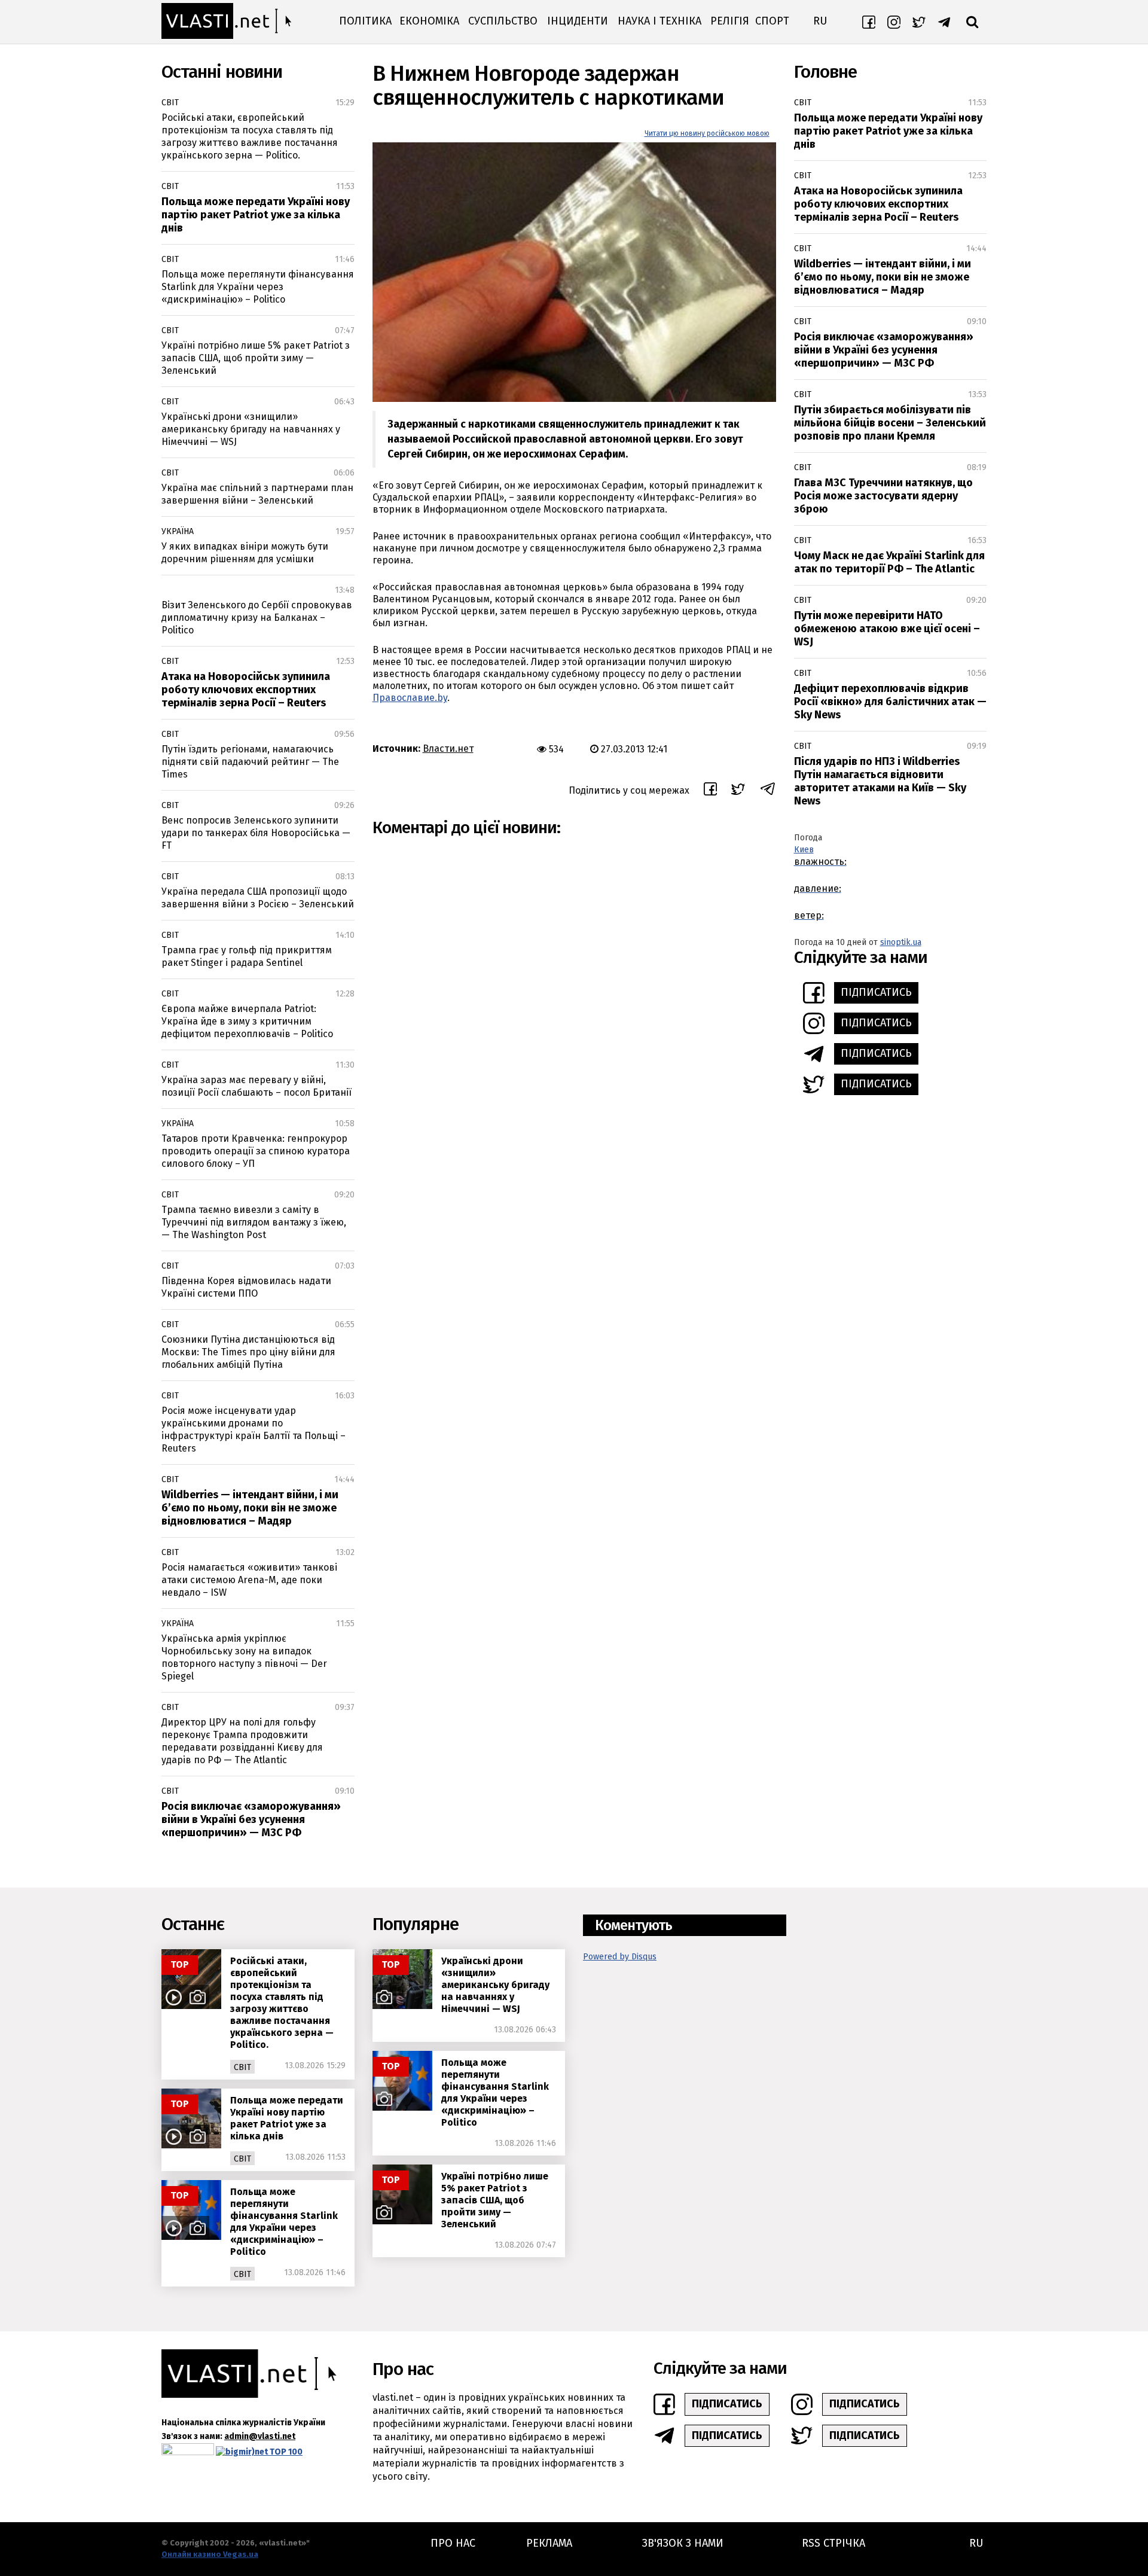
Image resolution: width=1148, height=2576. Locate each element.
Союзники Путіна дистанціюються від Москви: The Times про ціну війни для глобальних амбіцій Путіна (248, 1352)
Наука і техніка (660, 21)
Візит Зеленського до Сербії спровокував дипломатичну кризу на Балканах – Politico (257, 618)
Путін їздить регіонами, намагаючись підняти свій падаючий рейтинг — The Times (250, 762)
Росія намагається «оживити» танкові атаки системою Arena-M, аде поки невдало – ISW (249, 1580)
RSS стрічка (833, 2543)
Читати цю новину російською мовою (707, 133)
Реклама (549, 2543)
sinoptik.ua (901, 942)
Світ (170, 103)
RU (820, 21)
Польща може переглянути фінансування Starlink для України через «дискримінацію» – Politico (258, 287)
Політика (365, 21)
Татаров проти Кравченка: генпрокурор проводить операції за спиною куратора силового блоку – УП (256, 1151)
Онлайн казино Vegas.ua (210, 2554)
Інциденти (578, 21)
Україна (178, 531)
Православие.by (410, 698)
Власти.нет (448, 749)
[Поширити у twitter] (738, 791)
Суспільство (503, 21)
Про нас (453, 2543)
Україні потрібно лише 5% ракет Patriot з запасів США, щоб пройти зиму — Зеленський (256, 358)
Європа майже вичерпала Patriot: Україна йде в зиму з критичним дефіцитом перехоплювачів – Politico (247, 1021)
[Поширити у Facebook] (710, 791)
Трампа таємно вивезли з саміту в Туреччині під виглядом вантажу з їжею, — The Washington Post (254, 1222)
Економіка (429, 21)
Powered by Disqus (620, 1957)
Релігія (730, 21)
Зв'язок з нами (683, 2543)
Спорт (772, 21)
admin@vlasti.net (260, 2436)
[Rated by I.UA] (188, 2452)
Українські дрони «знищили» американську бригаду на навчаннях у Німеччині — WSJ (251, 429)
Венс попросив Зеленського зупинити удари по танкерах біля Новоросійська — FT (256, 833)
